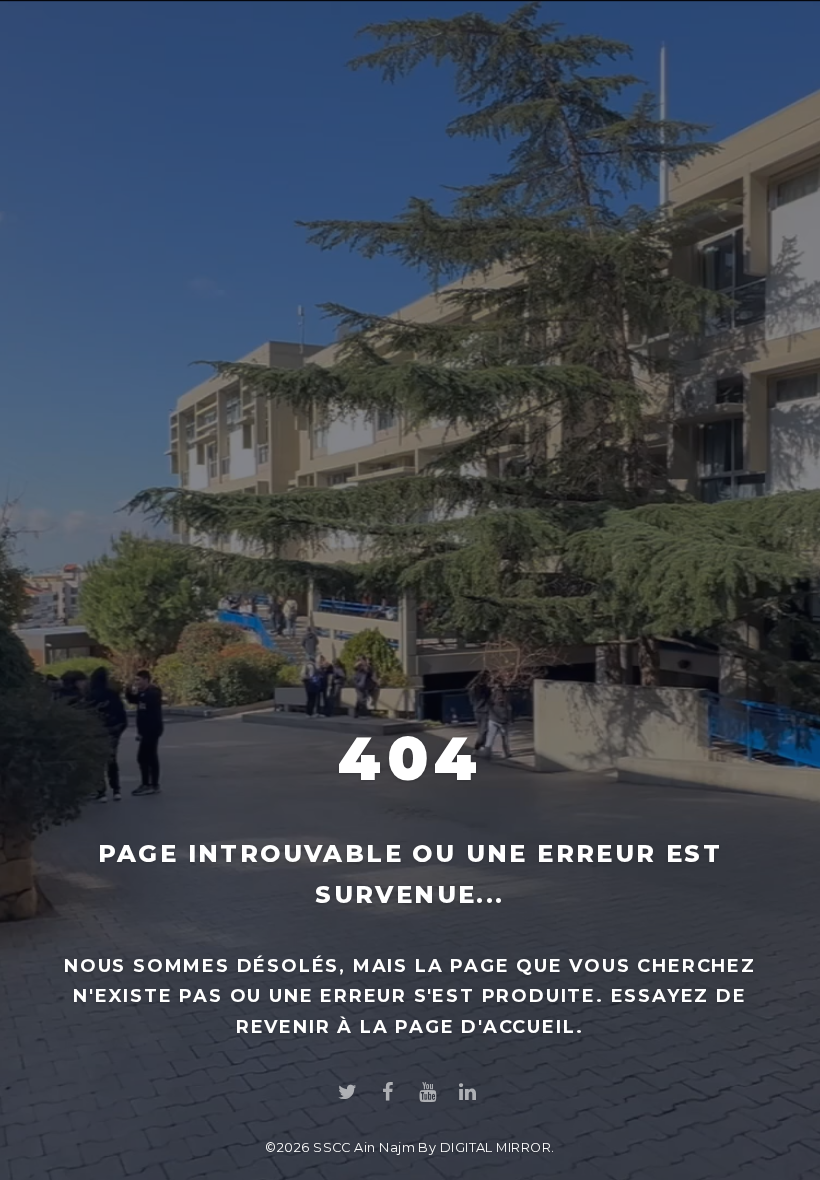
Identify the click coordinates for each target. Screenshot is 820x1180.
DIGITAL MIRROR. (497, 1147)
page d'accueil (485, 1027)
